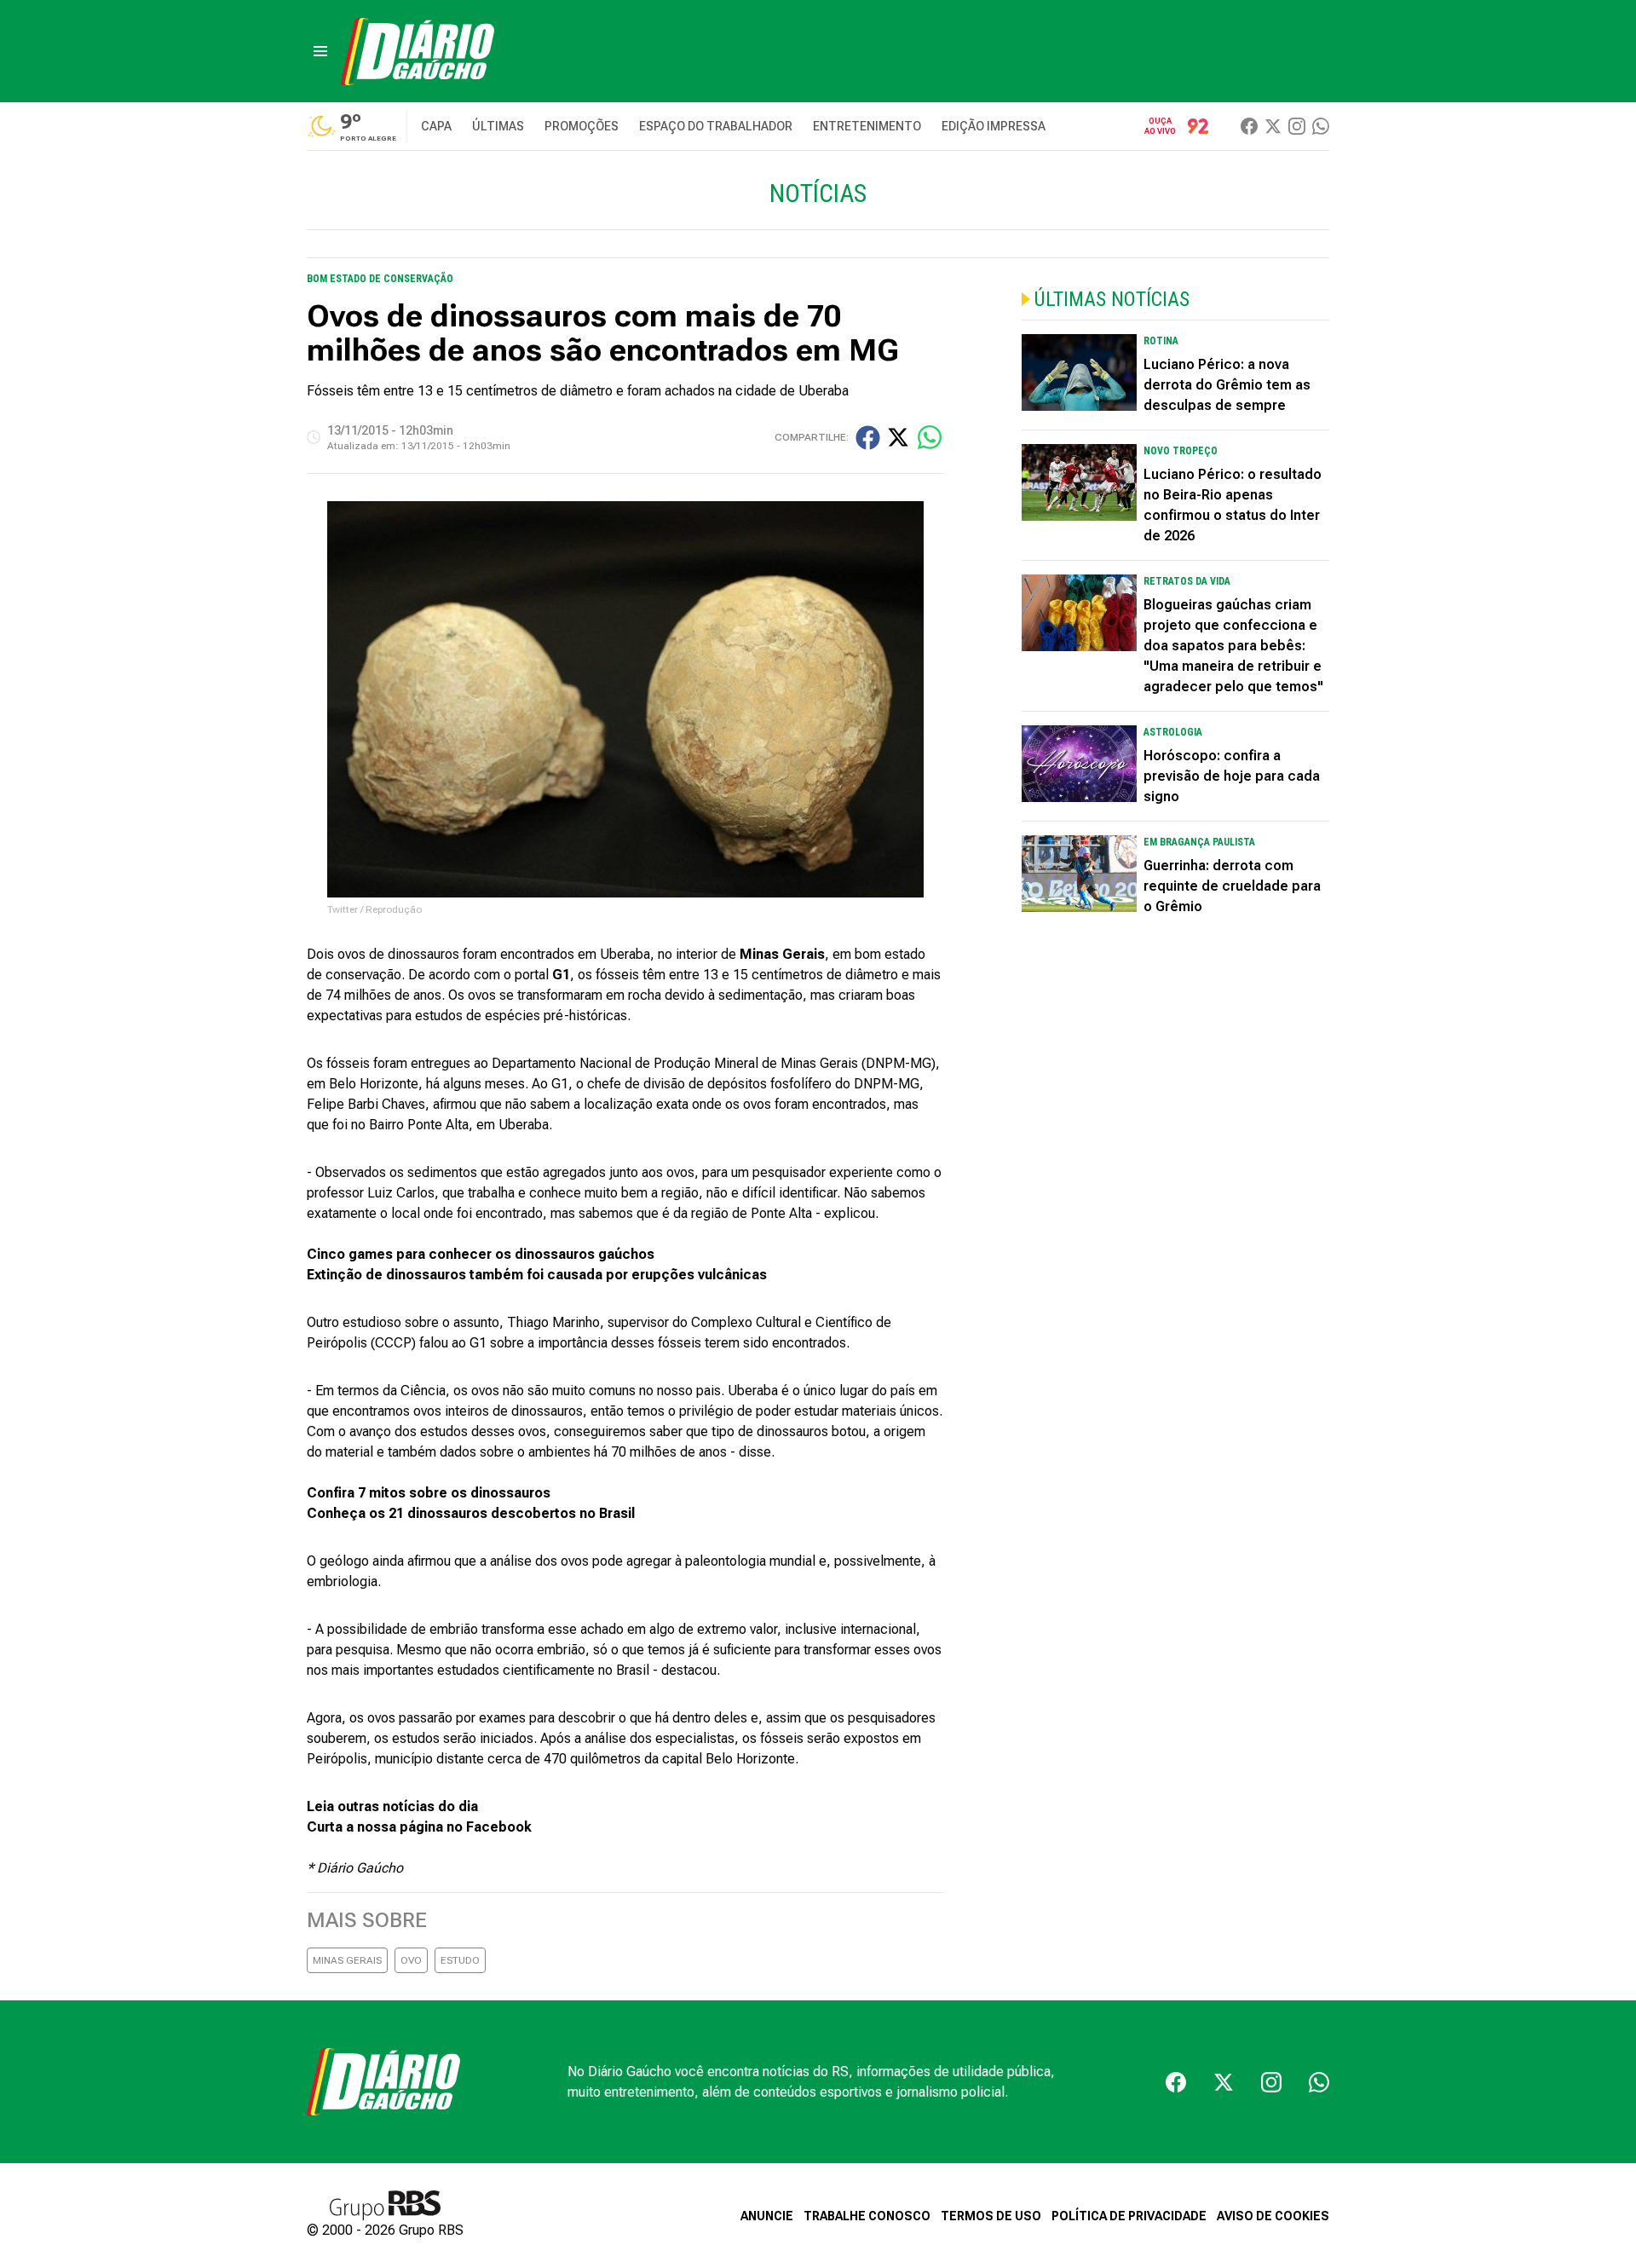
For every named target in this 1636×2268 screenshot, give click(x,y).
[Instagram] (1297, 126)
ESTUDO (460, 1960)
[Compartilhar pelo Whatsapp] (930, 437)
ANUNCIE (767, 2216)
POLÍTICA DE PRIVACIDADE (1129, 2216)
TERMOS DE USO (991, 2216)
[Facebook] (1249, 126)
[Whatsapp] (1321, 126)
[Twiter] (1273, 126)
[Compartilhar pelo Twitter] (898, 437)
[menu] (320, 51)
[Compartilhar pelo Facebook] (868, 438)
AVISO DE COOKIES (1273, 2216)
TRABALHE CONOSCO (867, 2216)
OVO (411, 1960)
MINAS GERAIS (347, 1960)
